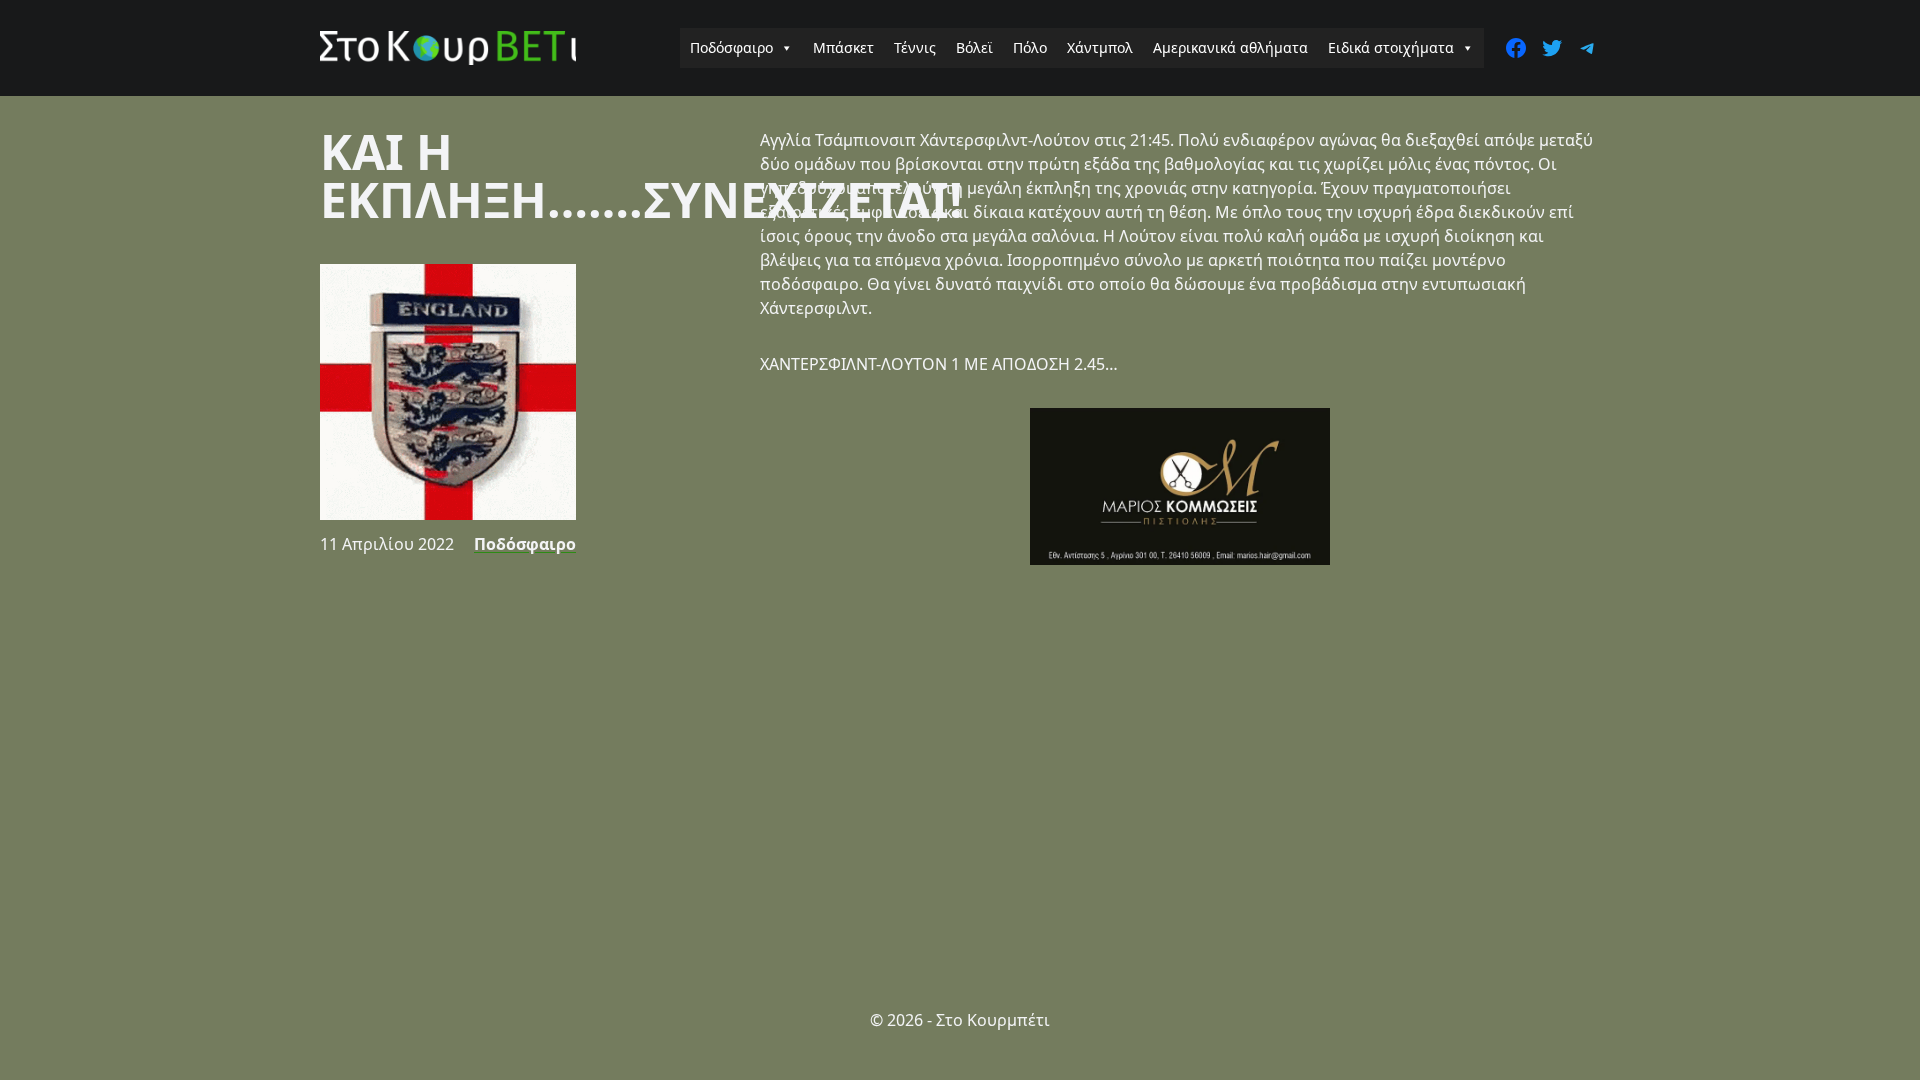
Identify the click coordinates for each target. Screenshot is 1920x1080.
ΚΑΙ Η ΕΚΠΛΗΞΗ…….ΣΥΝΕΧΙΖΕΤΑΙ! (641, 175)
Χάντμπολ (1100, 47)
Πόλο (1030, 47)
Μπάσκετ (843, 47)
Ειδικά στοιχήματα (1391, 47)
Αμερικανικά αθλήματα (1230, 47)
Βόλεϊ (974, 47)
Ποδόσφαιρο (731, 47)
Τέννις (915, 47)
